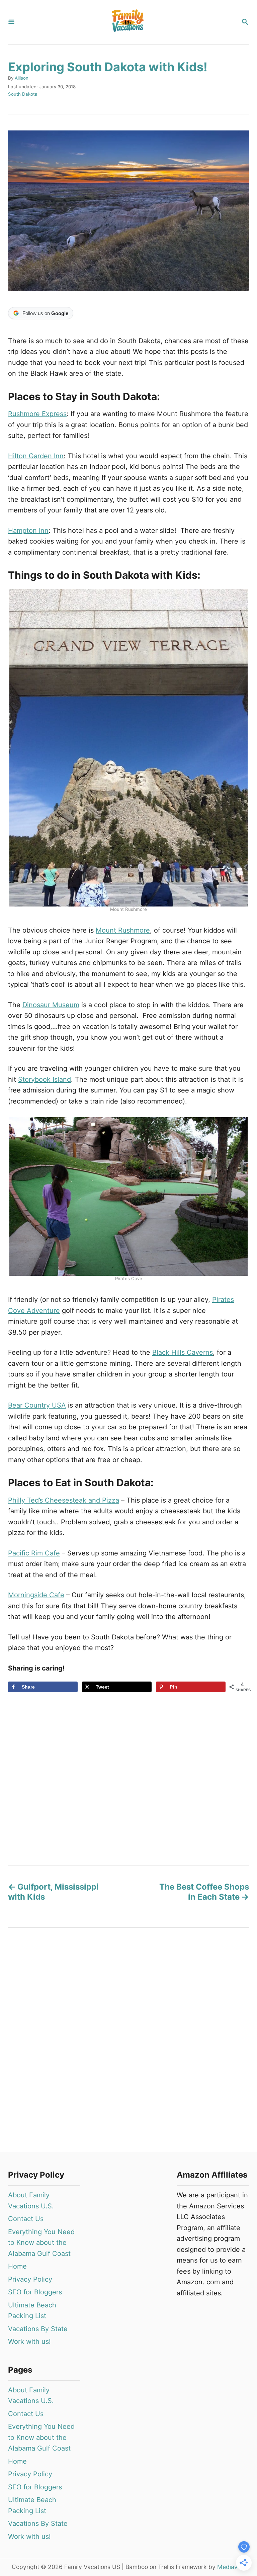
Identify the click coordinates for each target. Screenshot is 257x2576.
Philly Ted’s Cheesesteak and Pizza (64, 1500)
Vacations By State (38, 2329)
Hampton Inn (28, 531)
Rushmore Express (37, 414)
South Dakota (23, 94)
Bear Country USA (37, 1405)
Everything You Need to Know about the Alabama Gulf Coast (41, 2243)
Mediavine (231, 2567)
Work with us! (29, 2342)
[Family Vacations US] (128, 22)
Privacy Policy (30, 2279)
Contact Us (26, 2219)
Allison (22, 78)
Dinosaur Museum (51, 1005)
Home (17, 2266)
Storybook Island (45, 1079)
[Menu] (11, 22)
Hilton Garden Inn (36, 456)
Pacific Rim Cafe (34, 1553)
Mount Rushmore (123, 930)
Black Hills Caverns (183, 1352)
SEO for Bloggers (35, 2292)
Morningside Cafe (36, 1595)
